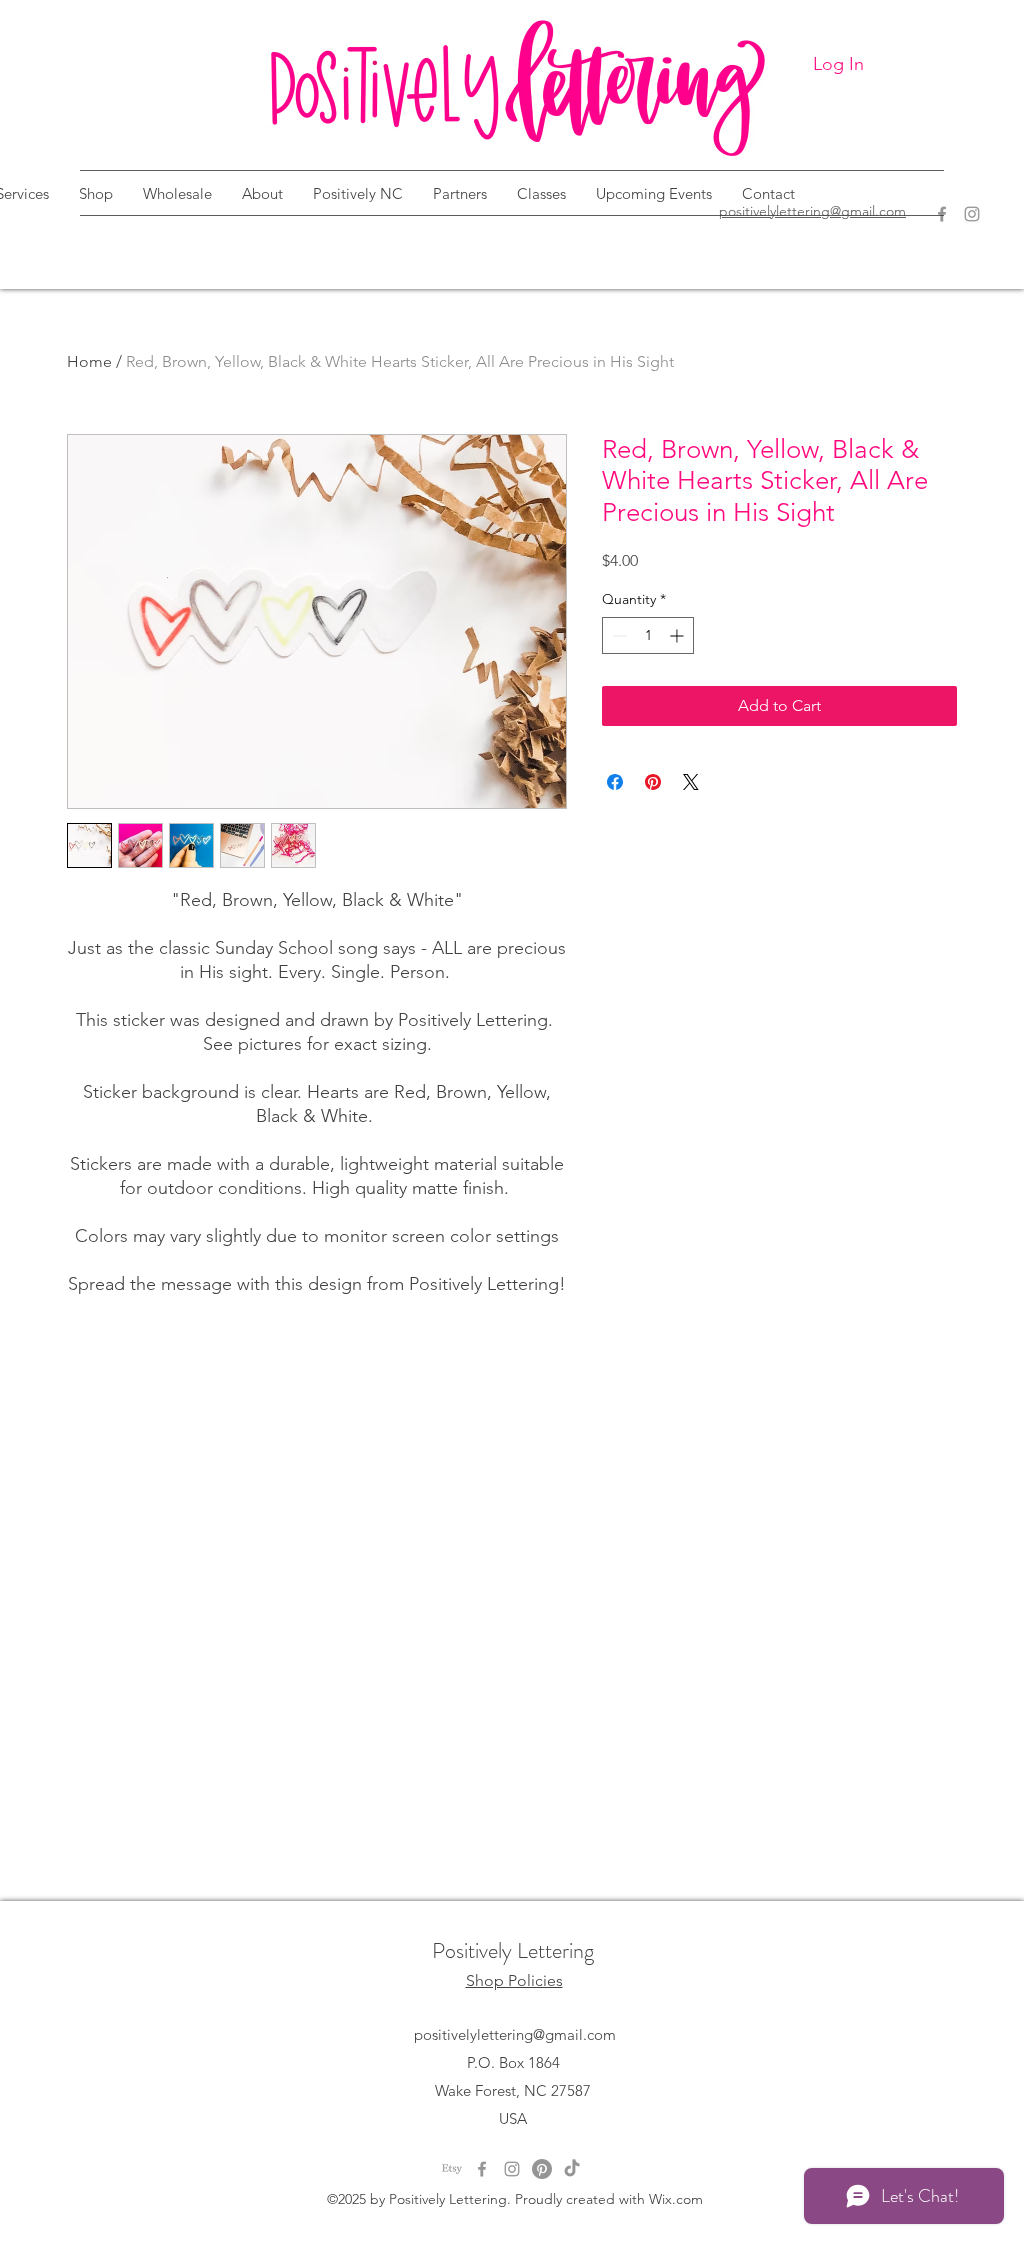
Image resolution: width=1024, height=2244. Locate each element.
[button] (96, 194)
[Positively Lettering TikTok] (572, 2169)
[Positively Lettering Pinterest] (542, 2169)
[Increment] (678, 635)
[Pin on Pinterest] (653, 782)
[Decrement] (617, 635)
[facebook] (482, 2169)
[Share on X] (691, 782)
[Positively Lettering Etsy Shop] (452, 2169)
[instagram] (512, 2169)
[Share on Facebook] (615, 782)
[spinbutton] (648, 635)
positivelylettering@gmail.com (515, 2034)
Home (89, 361)
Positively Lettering (513, 1950)
